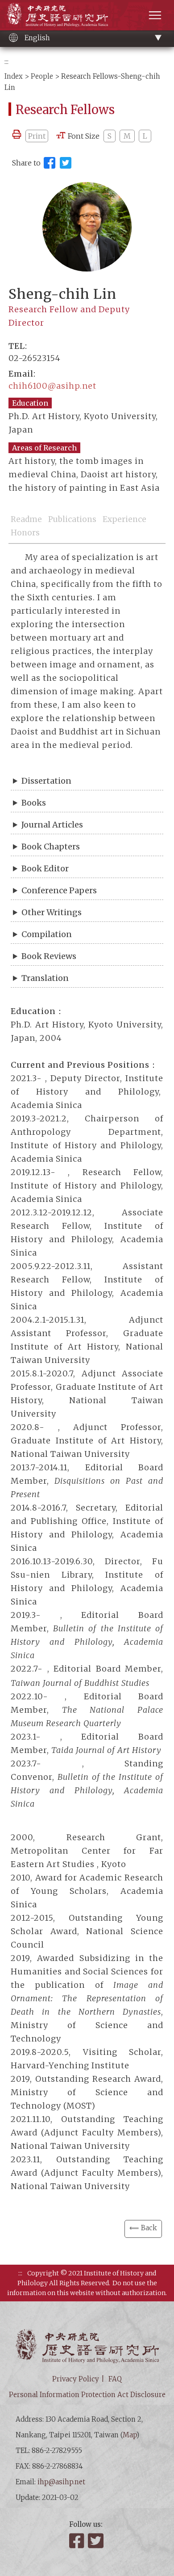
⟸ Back (143, 2228)
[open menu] (155, 15)
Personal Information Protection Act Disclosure (87, 2395)
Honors (25, 533)
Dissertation (46, 781)
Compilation (47, 934)
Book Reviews (49, 956)
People (42, 76)
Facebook (78, 2541)
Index (14, 76)
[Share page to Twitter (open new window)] (66, 163)
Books (34, 803)
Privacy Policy (76, 2379)
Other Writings (52, 912)
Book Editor (45, 868)
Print (37, 136)
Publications (72, 519)
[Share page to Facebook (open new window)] (50, 163)
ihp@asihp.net (61, 2482)
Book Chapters (51, 847)
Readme (26, 519)
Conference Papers (59, 890)
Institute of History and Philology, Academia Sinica (57, 15)
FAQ (115, 2379)
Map (130, 2435)
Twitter (96, 2541)
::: (6, 62)
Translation (45, 978)
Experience (124, 519)
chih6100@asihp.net (52, 386)
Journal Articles (52, 825)
